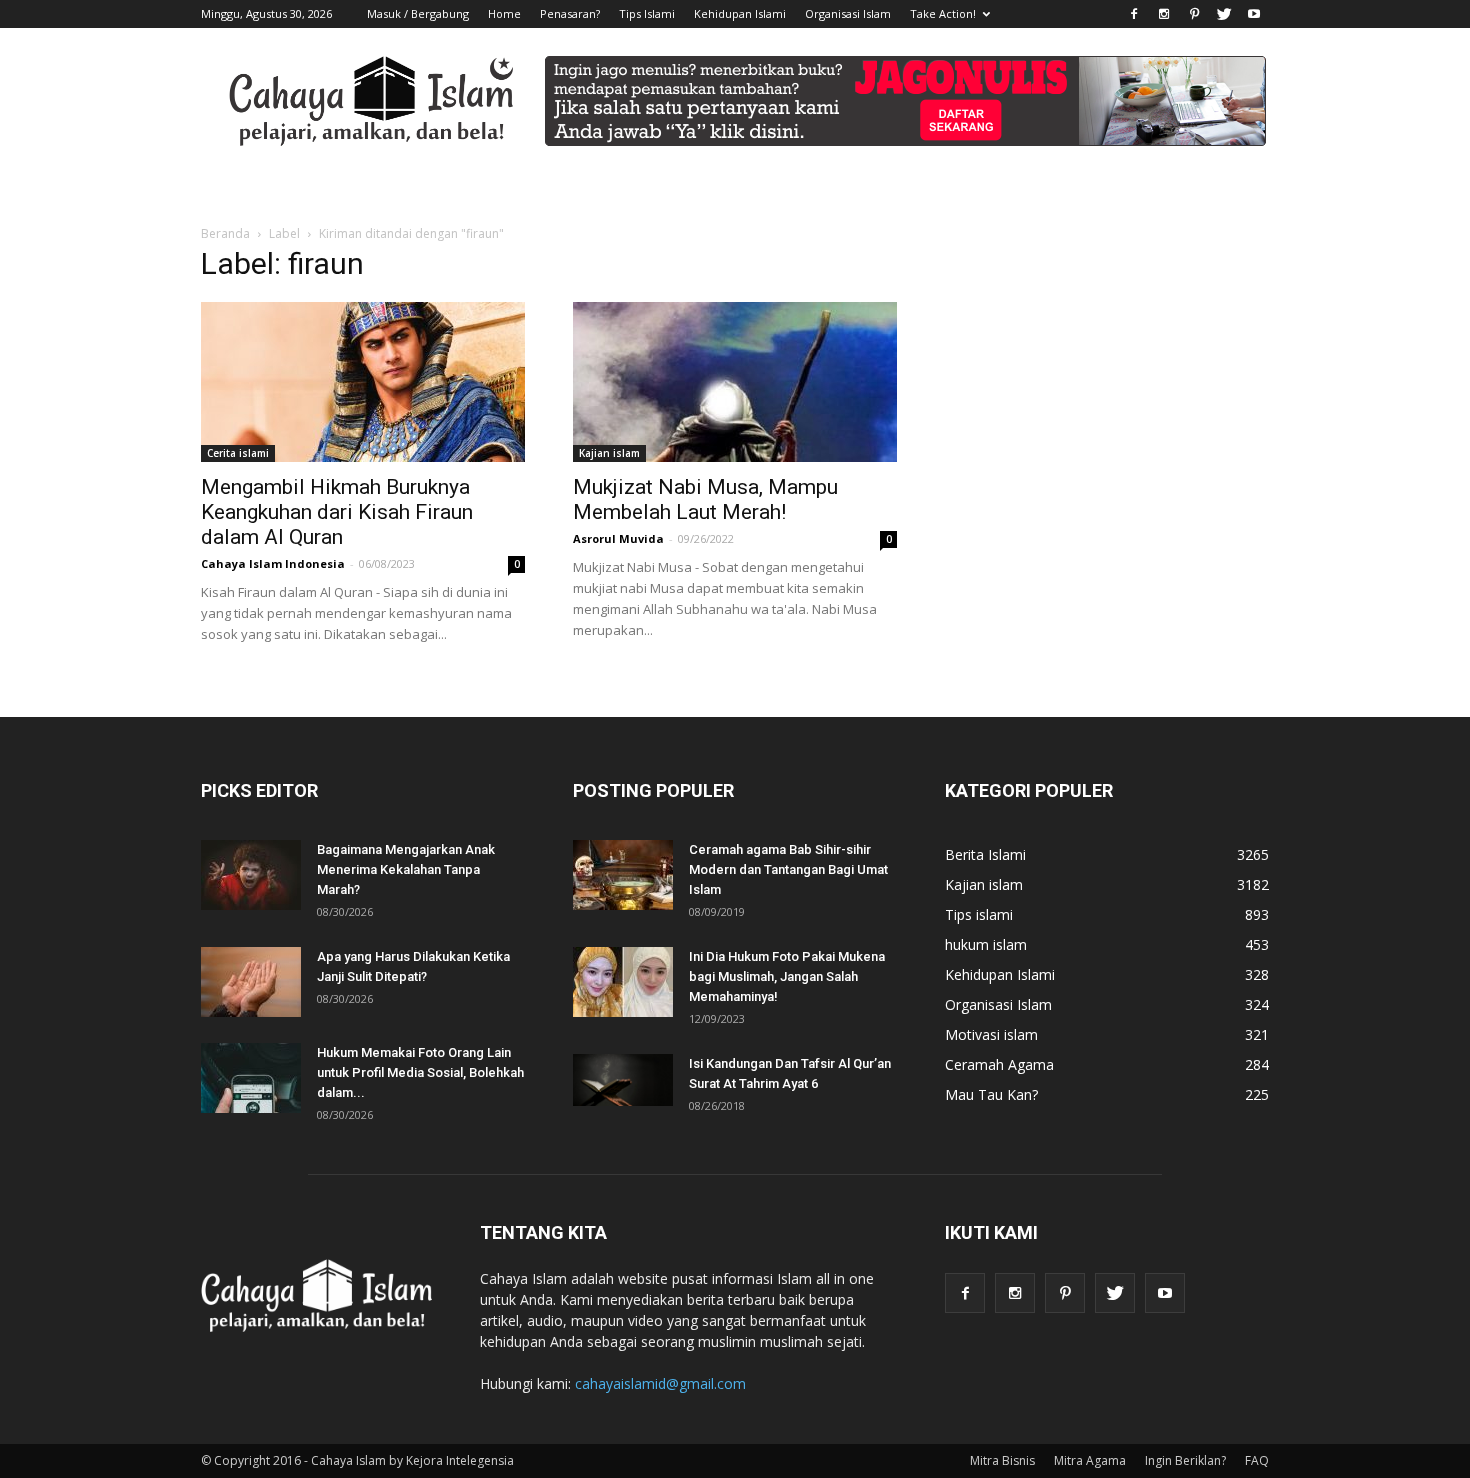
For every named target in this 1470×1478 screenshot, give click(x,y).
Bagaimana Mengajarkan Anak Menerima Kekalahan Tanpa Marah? (406, 869)
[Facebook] (1134, 14)
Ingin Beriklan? (1185, 1460)
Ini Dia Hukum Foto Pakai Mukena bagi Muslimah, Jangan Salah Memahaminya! (787, 976)
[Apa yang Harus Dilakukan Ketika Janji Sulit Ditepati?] (251, 982)
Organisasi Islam (848, 13)
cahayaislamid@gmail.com (660, 1383)
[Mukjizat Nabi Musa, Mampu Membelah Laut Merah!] (735, 382)
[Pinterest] (1194, 14)
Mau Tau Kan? (991, 1094)
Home (504, 13)
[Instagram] (1164, 14)
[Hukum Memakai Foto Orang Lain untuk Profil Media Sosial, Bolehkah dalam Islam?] (251, 1078)
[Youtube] (1254, 14)
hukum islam (986, 944)
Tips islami (979, 914)
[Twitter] (1224, 14)
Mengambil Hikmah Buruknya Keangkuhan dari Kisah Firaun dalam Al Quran (337, 512)
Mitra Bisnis (1002, 1460)
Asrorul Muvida (618, 538)
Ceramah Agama (999, 1064)
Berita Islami (985, 854)
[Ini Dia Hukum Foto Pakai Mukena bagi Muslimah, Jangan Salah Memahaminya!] (623, 982)
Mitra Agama (1090, 1460)
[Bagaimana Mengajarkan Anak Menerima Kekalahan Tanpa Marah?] (251, 875)
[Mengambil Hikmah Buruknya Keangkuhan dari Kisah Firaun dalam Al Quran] (363, 382)
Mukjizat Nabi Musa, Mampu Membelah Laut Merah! (705, 499)
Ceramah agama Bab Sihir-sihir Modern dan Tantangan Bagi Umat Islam (788, 869)
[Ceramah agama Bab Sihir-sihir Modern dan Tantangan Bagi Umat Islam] (623, 875)
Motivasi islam (991, 1034)
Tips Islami (647, 13)
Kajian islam (609, 453)
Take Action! (943, 13)
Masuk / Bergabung (418, 13)
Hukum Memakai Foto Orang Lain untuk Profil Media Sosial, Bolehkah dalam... (420, 1072)
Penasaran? (570, 13)
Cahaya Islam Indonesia (273, 563)
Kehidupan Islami (740, 13)
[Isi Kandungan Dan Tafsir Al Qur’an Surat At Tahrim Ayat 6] (623, 1080)
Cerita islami (238, 453)
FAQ (1257, 1460)
